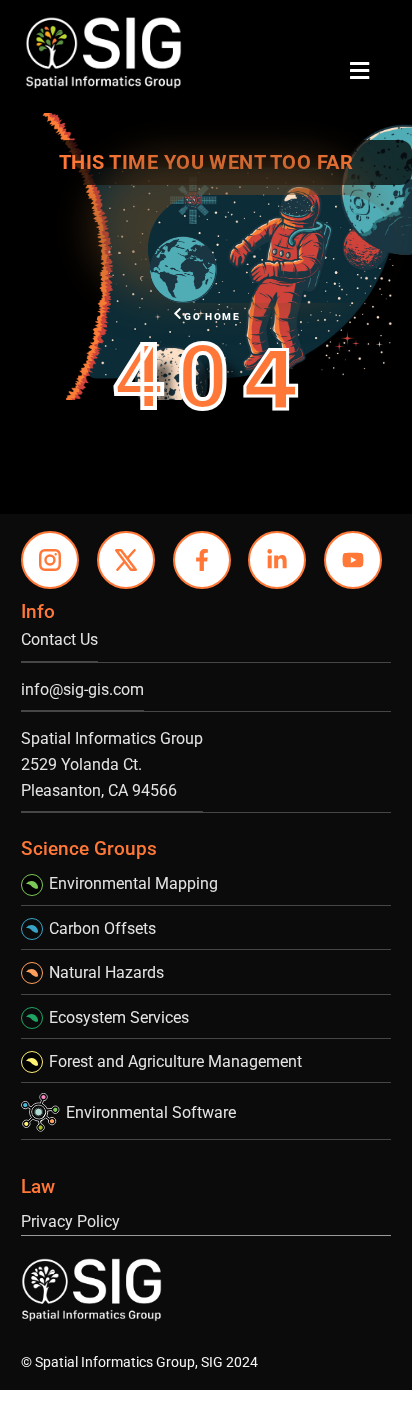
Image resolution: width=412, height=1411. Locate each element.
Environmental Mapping (133, 883)
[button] (359, 70)
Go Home (212, 316)
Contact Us (59, 639)
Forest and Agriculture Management (175, 1061)
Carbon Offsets (102, 928)
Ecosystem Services (119, 1017)
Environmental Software (151, 1112)
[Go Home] (177, 313)
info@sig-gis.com (82, 689)
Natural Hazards (106, 972)
